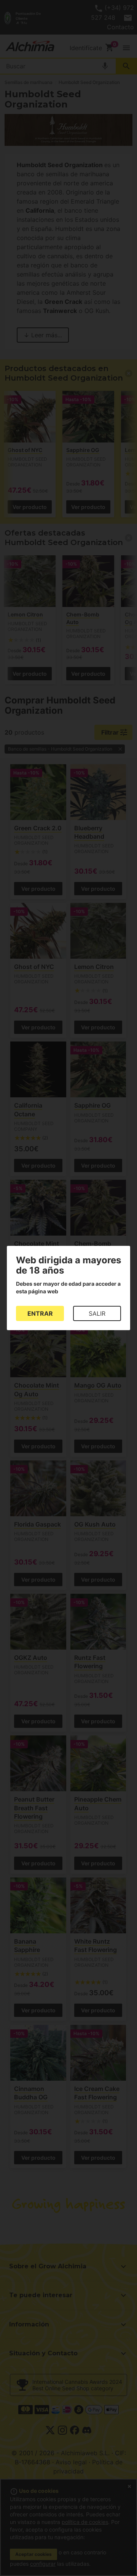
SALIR (97, 1313)
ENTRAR (40, 1313)
